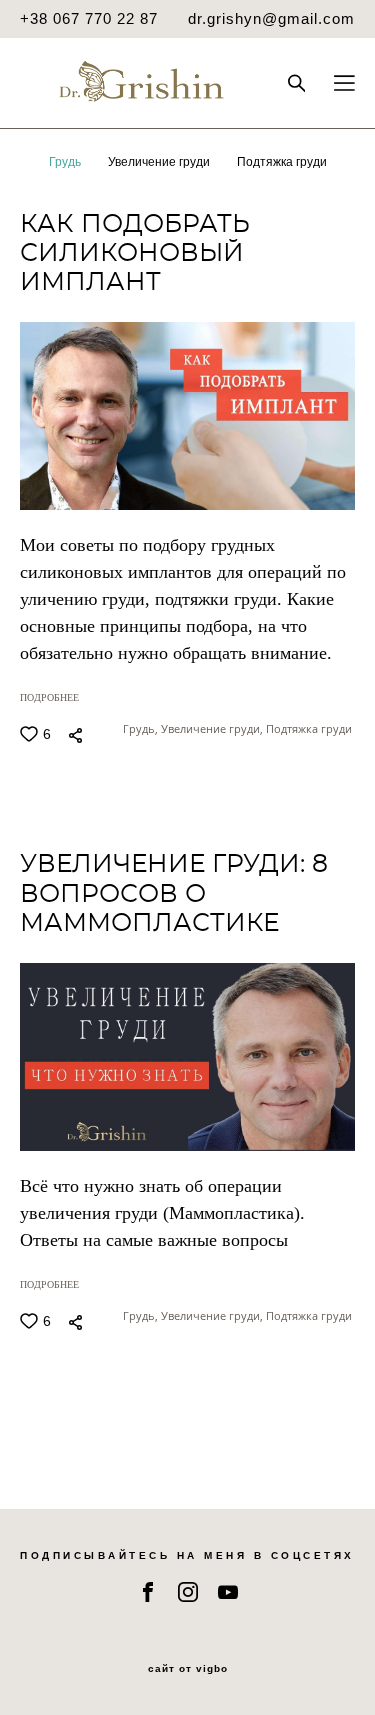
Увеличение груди (160, 162)
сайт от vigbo (188, 1669)
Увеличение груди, (213, 729)
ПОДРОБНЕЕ (49, 697)
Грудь (66, 162)
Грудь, (142, 729)
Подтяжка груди (282, 162)
